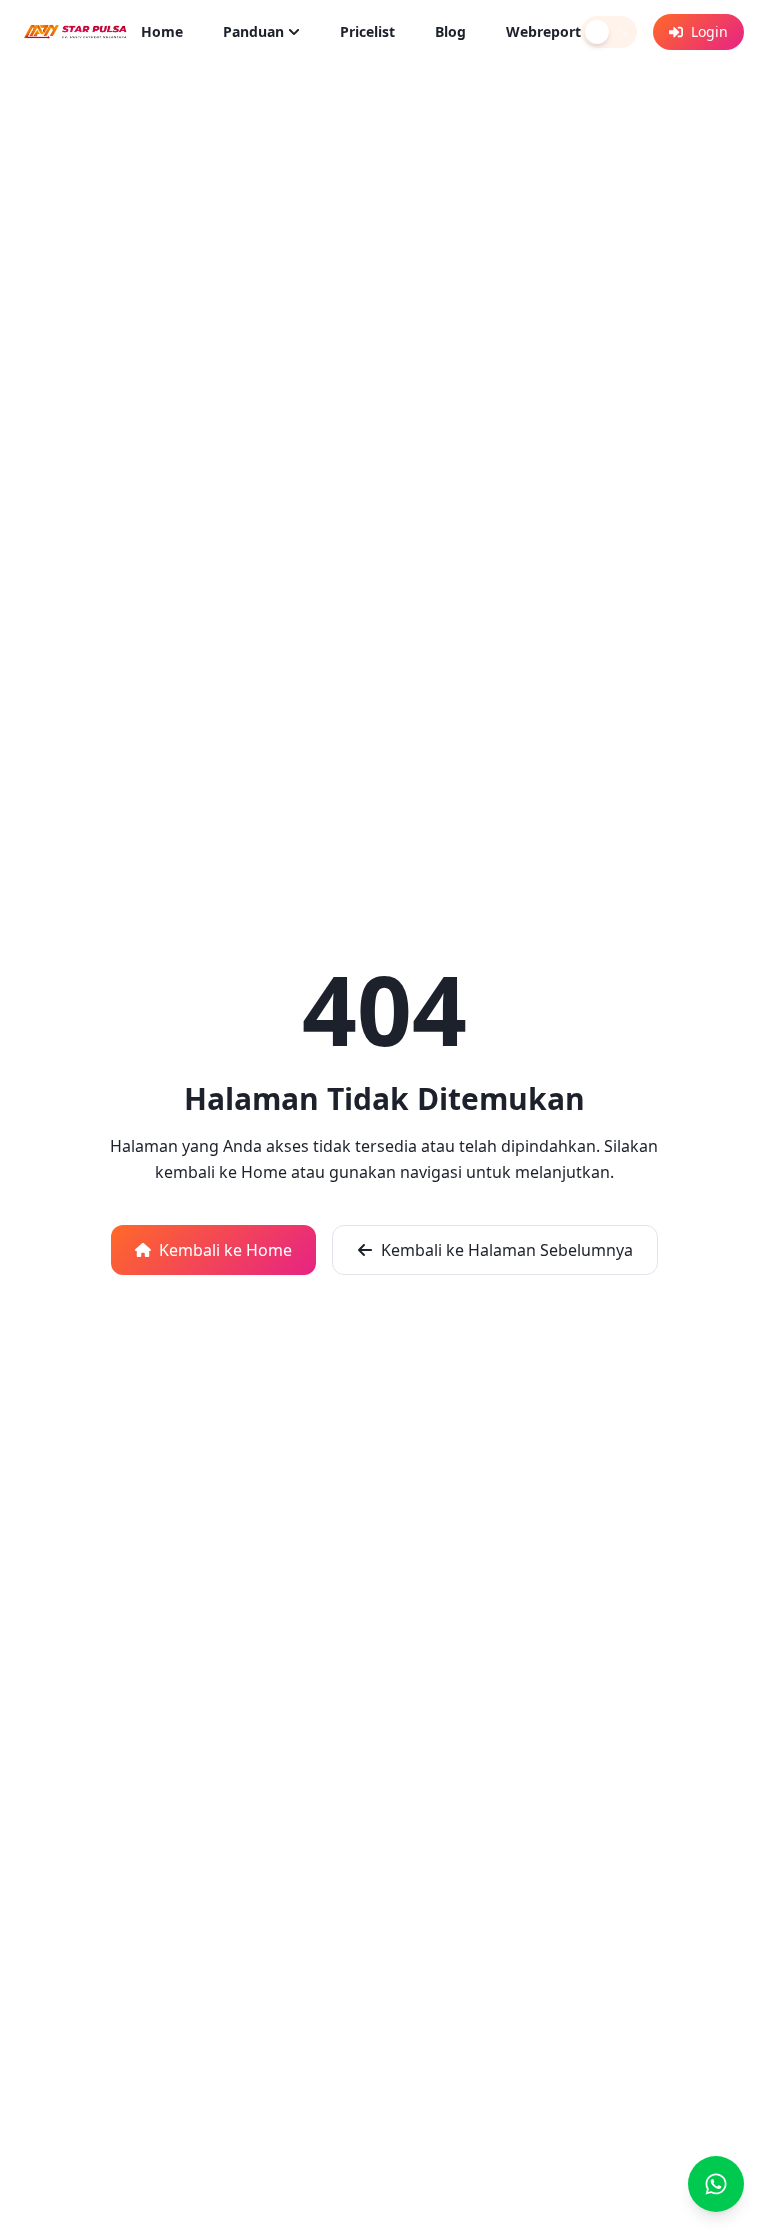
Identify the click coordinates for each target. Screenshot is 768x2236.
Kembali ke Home (225, 1250)
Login (709, 31)
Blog (450, 31)
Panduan (253, 31)
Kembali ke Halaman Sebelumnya (507, 1250)
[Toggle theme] (609, 32)
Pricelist (367, 31)
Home (162, 31)
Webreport (543, 31)
